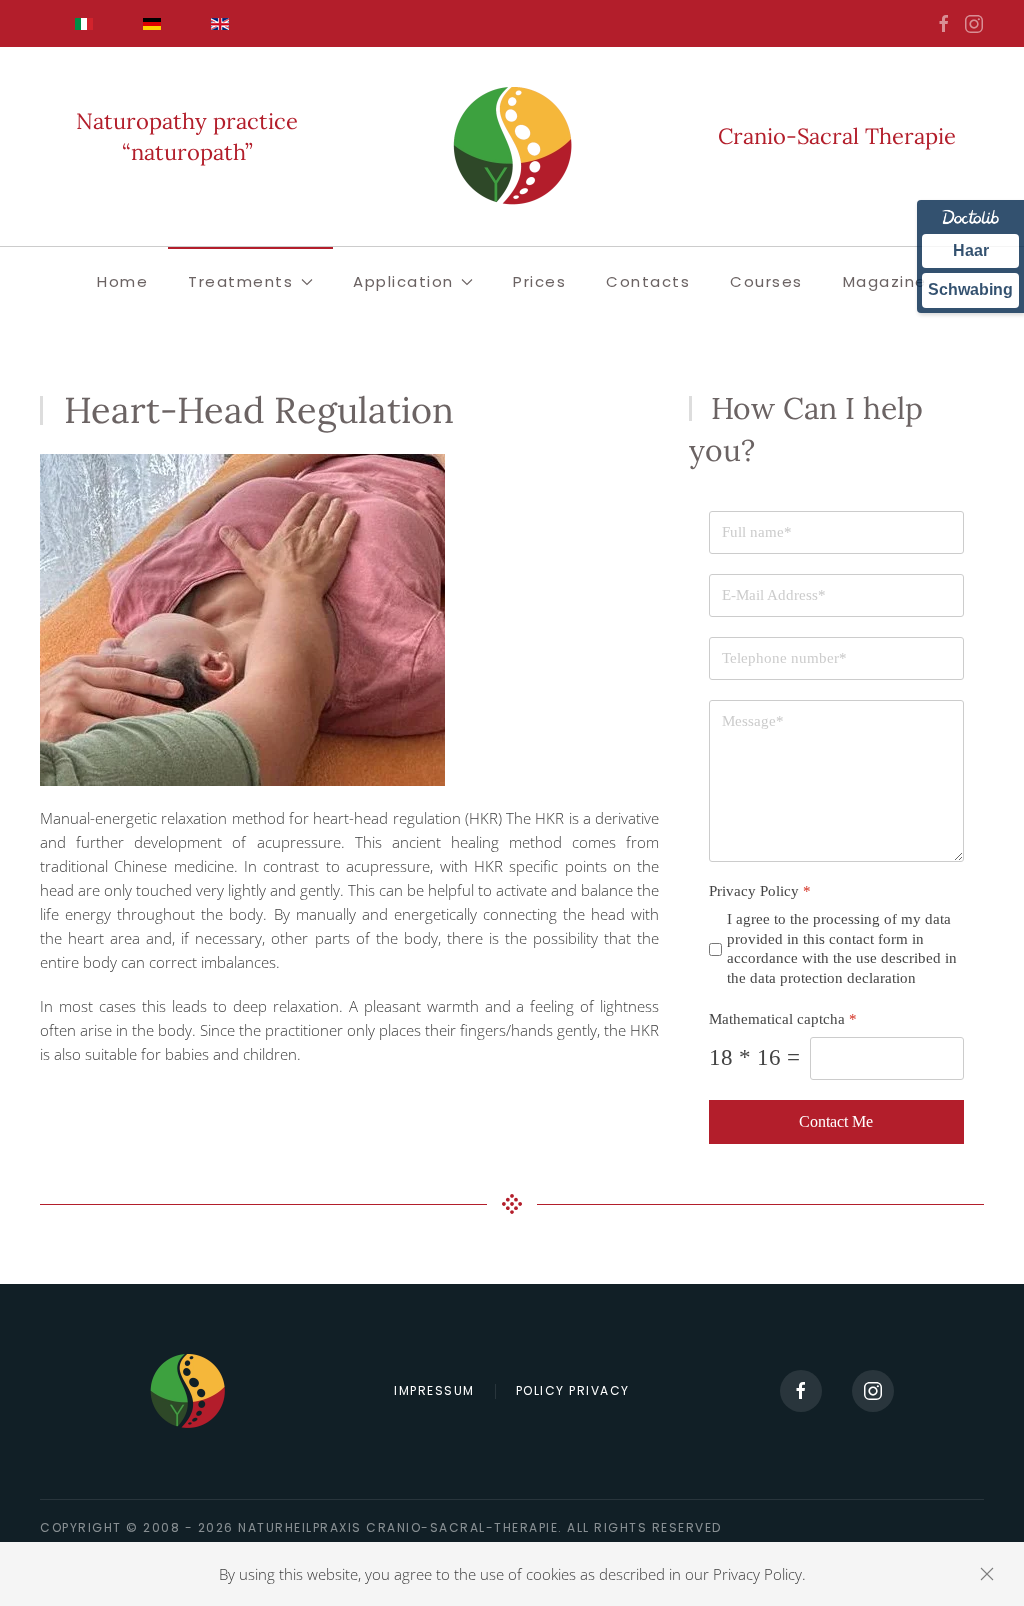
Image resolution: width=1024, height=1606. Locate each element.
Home (122, 281)
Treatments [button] (240, 281)
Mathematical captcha (783, 1019)
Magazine (885, 281)
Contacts (648, 281)
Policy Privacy (573, 1390)
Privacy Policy (760, 891)
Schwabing (970, 289)
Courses (766, 281)
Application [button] (403, 281)
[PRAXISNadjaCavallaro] (974, 22)
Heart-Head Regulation (259, 410)
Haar (971, 250)
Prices (539, 281)
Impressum (434, 1390)
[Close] (987, 1574)
